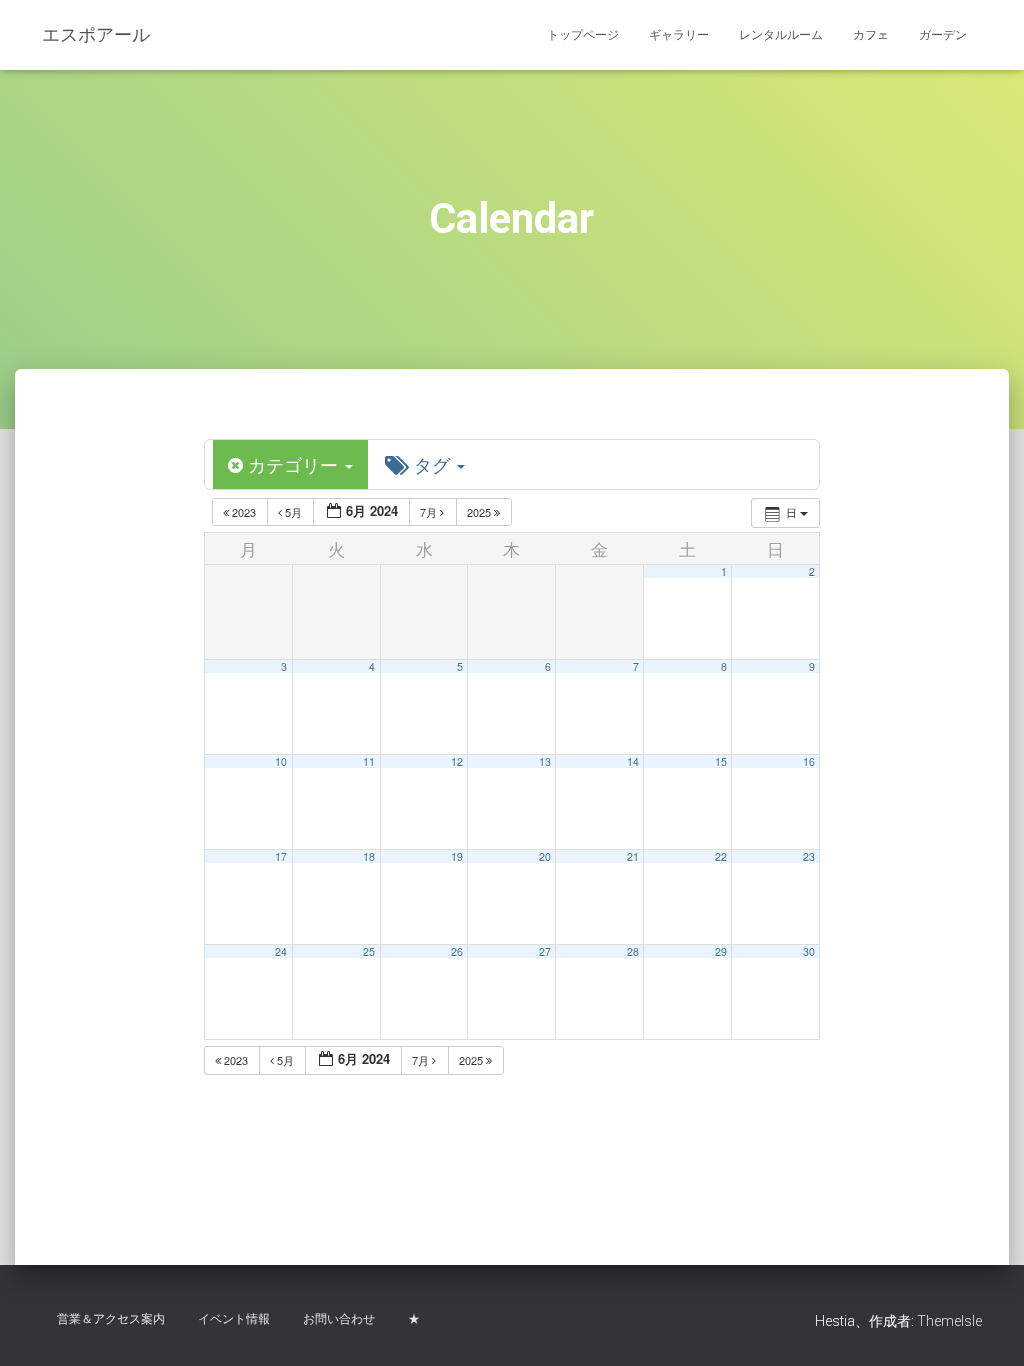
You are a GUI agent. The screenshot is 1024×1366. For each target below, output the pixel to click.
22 (721, 856)
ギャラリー (679, 35)
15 (721, 761)
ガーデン (943, 35)
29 (721, 951)
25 (369, 951)
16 (809, 761)
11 (369, 761)
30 (809, 951)
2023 (244, 512)
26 (457, 951)
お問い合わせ (339, 1319)
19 (457, 856)
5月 (293, 512)
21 (633, 856)
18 (369, 856)
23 (809, 856)
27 (545, 951)
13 (545, 761)
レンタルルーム (781, 35)
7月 (430, 512)
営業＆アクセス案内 (111, 1319)
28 (633, 951)
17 (281, 856)
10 (281, 761)
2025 (480, 512)
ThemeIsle (949, 1321)
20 (545, 856)
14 (633, 761)
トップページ (583, 35)
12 (457, 761)
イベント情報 (234, 1319)
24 (281, 951)
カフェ (871, 35)
